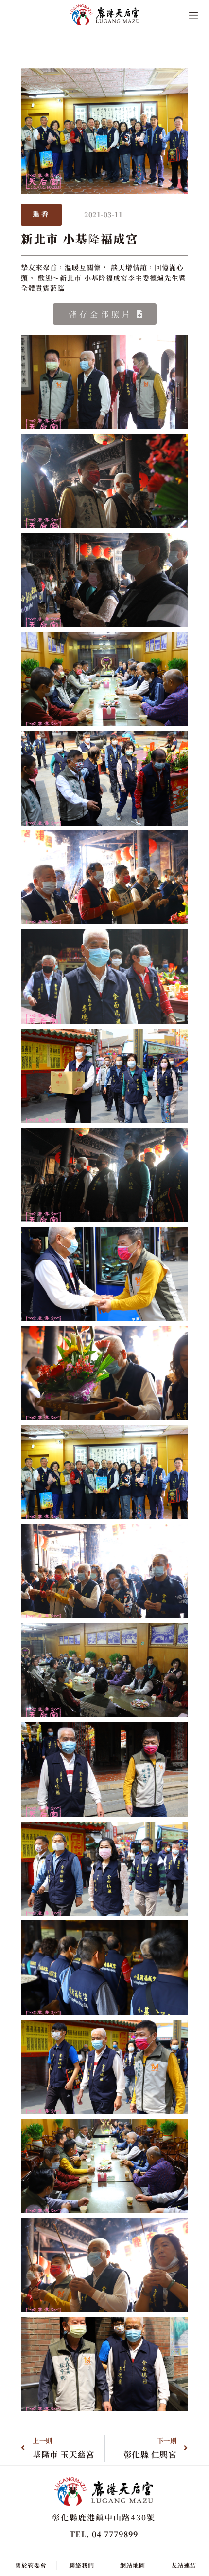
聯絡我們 (82, 2565)
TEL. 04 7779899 (104, 2534)
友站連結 (184, 2565)
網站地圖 (133, 2565)
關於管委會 (31, 2565)
